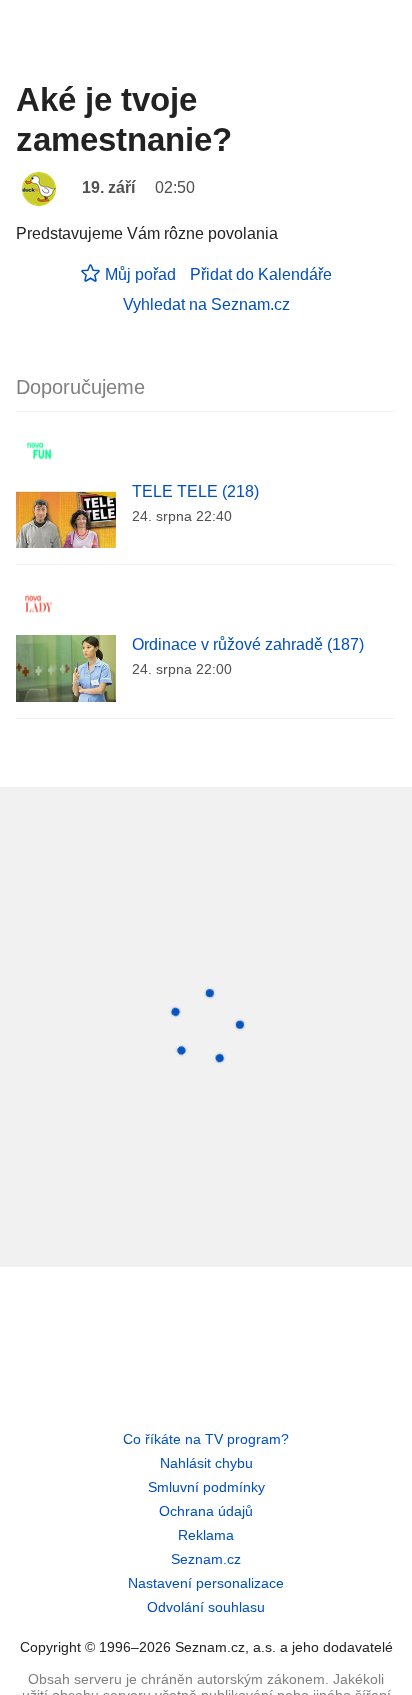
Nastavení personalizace (206, 1583)
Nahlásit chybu (206, 1463)
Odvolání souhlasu (206, 1607)
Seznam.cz (206, 1559)
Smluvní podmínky (206, 1487)
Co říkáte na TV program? (206, 1439)
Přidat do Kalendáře (261, 274)
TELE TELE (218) (195, 491)
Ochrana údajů (206, 1511)
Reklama (206, 1535)
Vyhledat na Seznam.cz (206, 304)
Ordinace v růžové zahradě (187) (248, 644)
